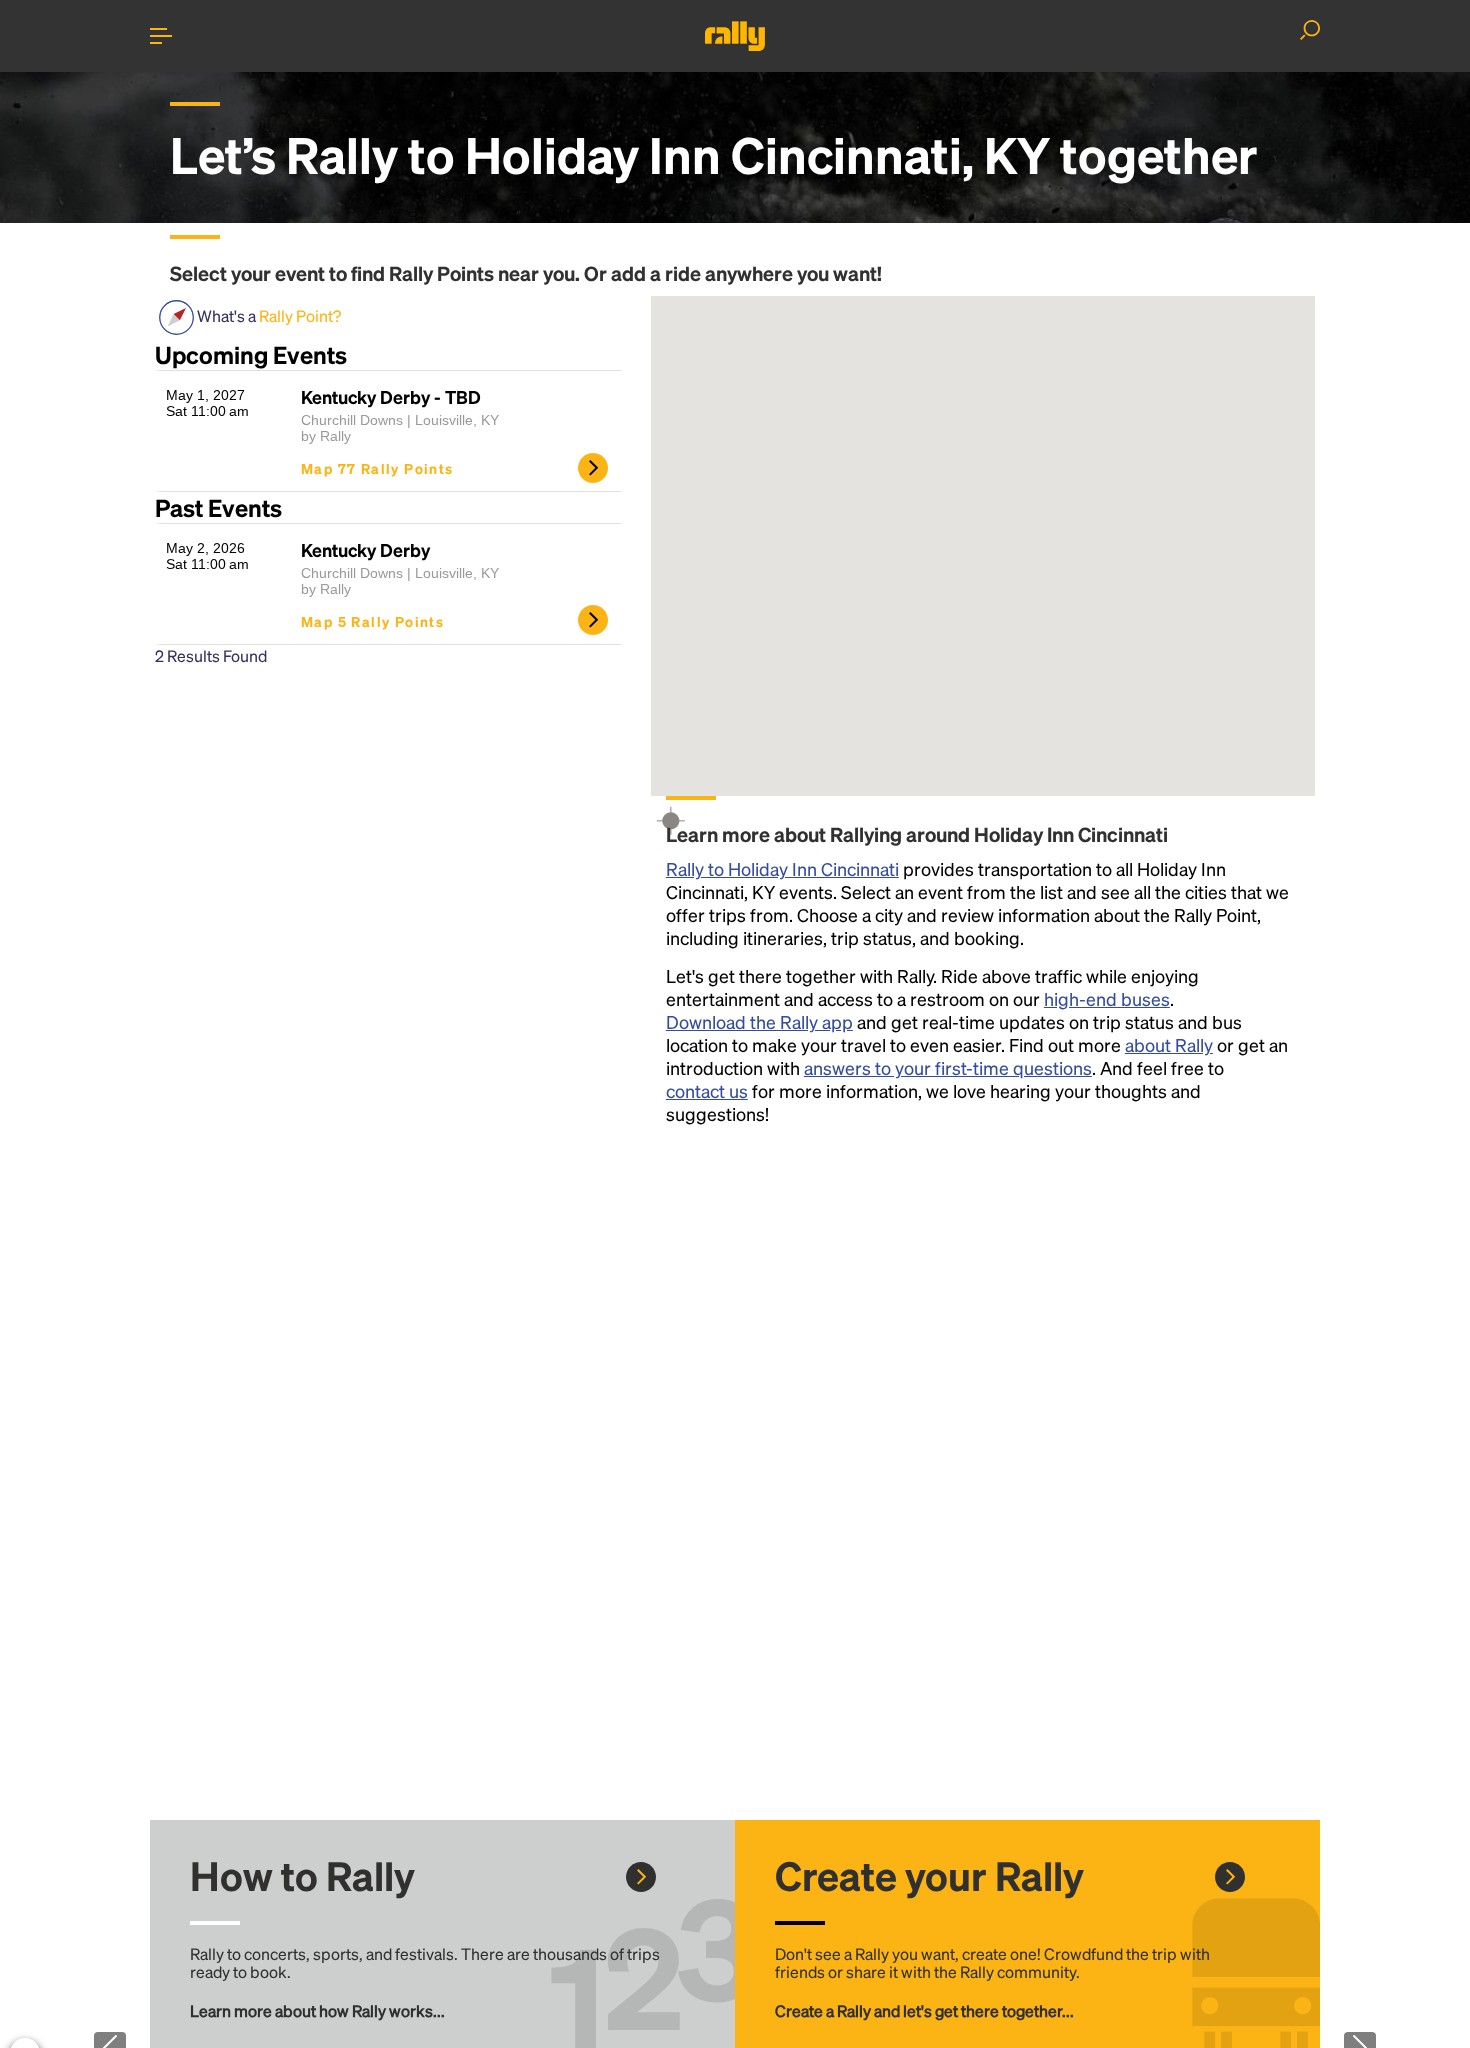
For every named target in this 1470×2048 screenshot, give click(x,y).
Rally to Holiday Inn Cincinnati (782, 868)
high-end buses (1107, 998)
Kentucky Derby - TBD (391, 397)
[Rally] (735, 36)
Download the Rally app (759, 1021)
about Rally (1169, 1044)
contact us (707, 1090)
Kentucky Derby (365, 550)
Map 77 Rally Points (377, 468)
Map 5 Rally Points (372, 621)
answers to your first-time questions (948, 1067)
